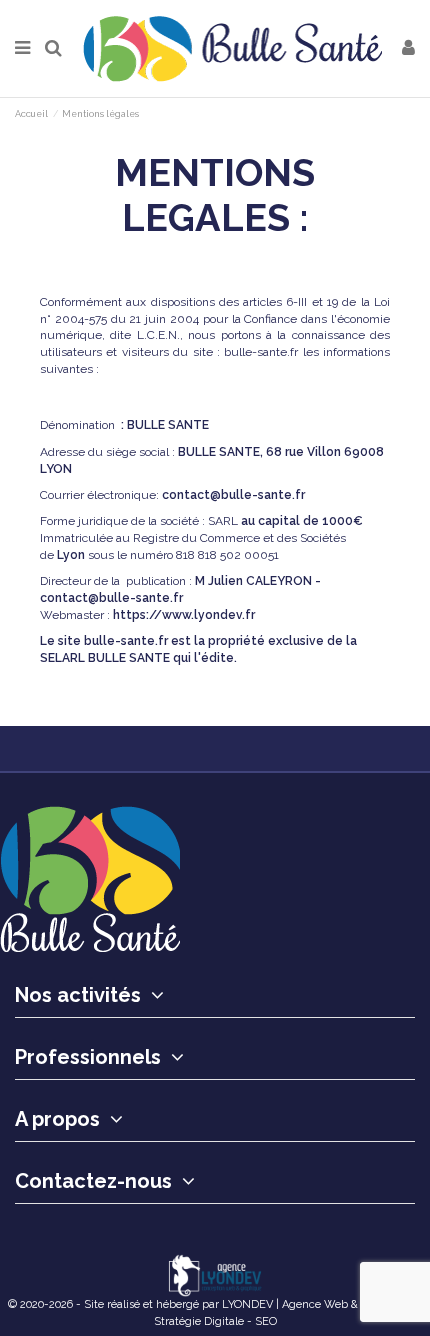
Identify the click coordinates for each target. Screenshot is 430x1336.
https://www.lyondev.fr (184, 615)
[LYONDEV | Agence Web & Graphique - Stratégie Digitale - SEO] (215, 1275)
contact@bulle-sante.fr (233, 495)
